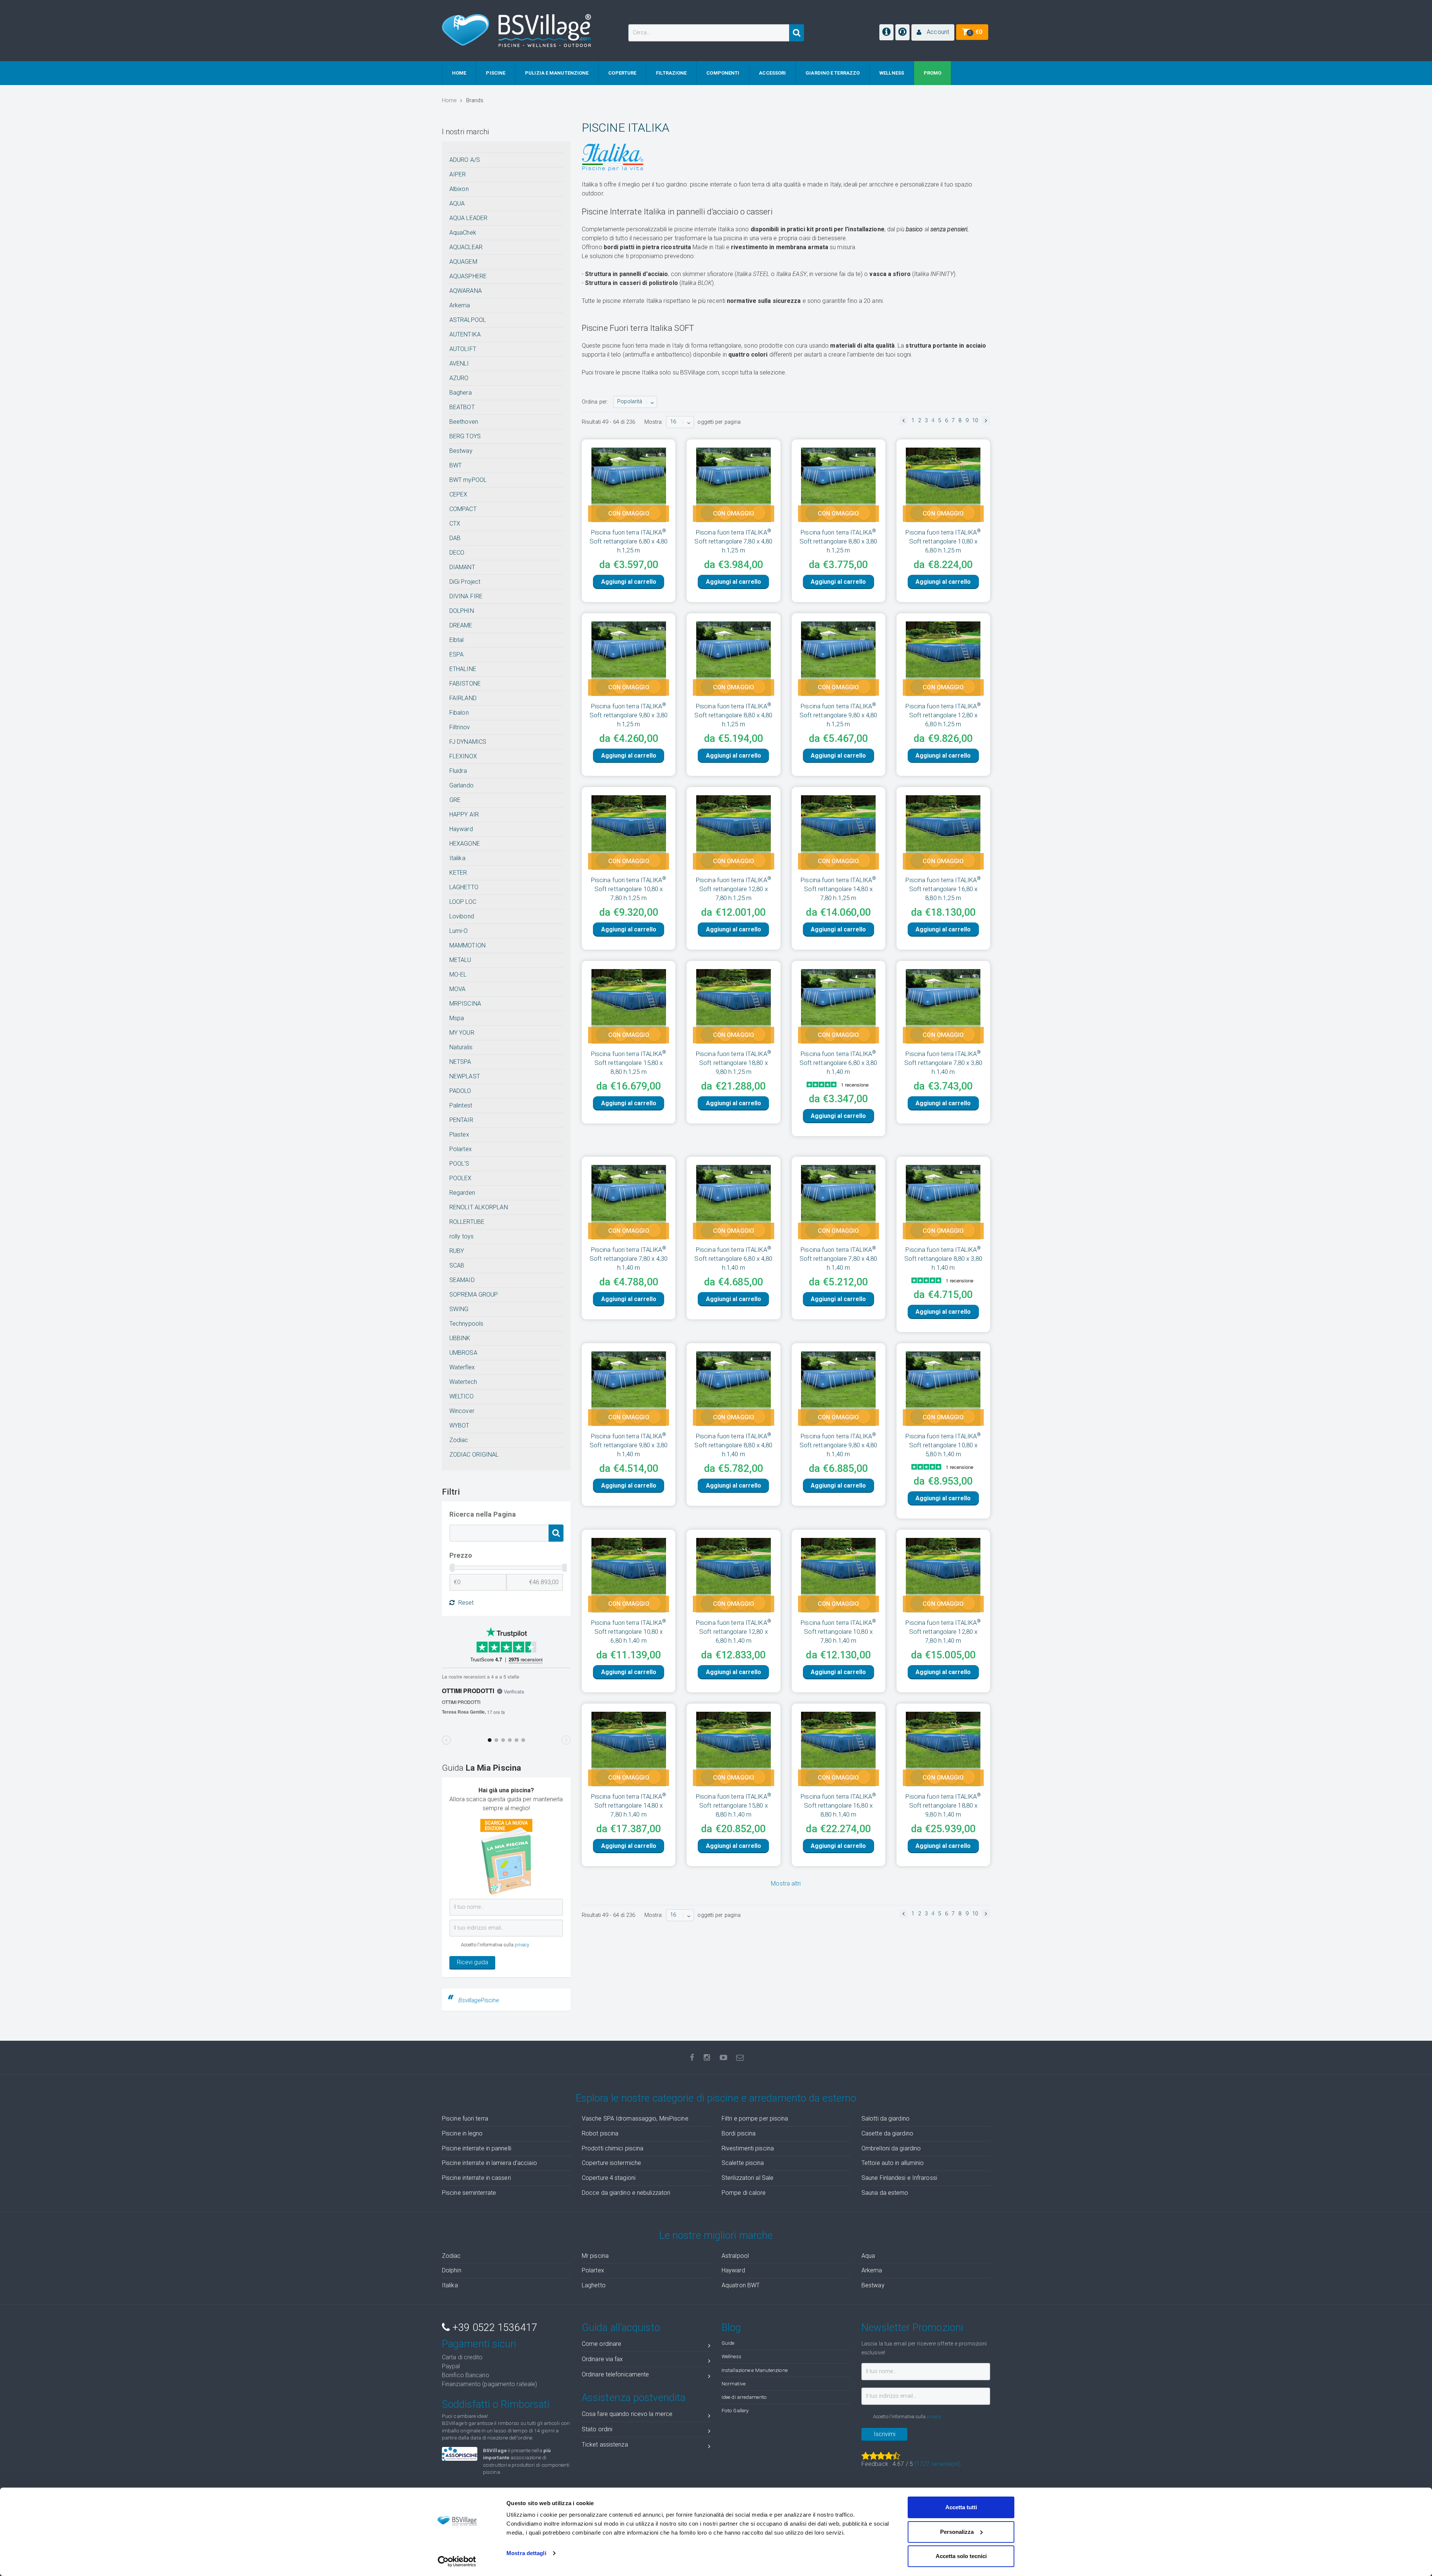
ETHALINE (463, 669)
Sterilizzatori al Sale (748, 2178)
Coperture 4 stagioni (609, 2178)
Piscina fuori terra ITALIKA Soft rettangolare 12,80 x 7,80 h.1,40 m (943, 1632)
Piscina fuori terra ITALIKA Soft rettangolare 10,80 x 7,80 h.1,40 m (838, 1632)
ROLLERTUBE (467, 1222)
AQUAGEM (463, 262)
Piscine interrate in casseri (476, 2178)
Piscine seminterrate (469, 2193)
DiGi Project (465, 582)
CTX (455, 524)
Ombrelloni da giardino (891, 2148)
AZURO (459, 378)
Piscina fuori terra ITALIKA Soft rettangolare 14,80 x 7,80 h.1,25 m (838, 889)
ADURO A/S (465, 160)
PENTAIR (461, 1120)
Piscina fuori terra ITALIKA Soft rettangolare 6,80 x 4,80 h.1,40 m (733, 1259)
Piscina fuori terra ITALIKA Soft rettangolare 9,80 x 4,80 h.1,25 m (839, 715)
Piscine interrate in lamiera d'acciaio (489, 2163)
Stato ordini (597, 2429)
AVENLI (459, 363)
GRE (455, 800)
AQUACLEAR (466, 247)
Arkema (460, 305)
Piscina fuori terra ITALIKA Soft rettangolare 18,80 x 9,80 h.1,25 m (734, 1063)
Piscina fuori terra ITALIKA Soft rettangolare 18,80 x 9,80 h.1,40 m (943, 1805)
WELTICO (461, 1396)
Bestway (461, 451)
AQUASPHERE (468, 276)
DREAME (461, 625)
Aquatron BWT (741, 2285)
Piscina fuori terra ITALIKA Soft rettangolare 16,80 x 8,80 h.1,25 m (943, 889)
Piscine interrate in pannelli (477, 2148)
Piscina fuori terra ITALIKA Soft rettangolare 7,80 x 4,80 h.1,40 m (839, 1259)
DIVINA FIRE (466, 596)
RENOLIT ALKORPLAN (479, 1207)
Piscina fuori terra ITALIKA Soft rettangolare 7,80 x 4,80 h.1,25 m (733, 541)
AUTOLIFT (463, 349)
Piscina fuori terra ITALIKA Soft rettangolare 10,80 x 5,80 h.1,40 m (943, 1445)
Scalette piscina (743, 2163)
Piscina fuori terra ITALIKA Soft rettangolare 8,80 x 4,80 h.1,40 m (733, 1445)
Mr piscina (595, 2256)
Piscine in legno (462, 2133)
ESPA (456, 654)
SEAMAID (462, 1280)
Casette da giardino (887, 2133)
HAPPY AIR (464, 814)
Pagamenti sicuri (479, 2344)
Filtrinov (460, 727)
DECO (457, 553)
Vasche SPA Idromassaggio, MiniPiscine (635, 2119)
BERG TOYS (465, 436)
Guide (728, 2343)
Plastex (459, 1135)
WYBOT (459, 1425)
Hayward (461, 829)
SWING (459, 1309)
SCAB (457, 1265)
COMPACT (463, 509)
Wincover (462, 1411)
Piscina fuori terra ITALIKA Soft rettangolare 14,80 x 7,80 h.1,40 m (629, 1805)
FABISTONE (465, 684)
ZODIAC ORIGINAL (474, 1455)
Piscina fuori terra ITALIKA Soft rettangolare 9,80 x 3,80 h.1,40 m (629, 1445)
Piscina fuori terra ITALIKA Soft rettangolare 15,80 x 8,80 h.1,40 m (734, 1805)
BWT (456, 465)
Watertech (463, 1382)
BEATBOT (462, 407)
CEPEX (459, 494)
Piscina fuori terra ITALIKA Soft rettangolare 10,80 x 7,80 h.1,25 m (629, 889)
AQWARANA (466, 291)
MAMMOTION (467, 945)
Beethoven (464, 422)
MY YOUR (462, 1033)
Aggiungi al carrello (629, 582)
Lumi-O (459, 931)
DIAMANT (462, 567)
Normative (734, 2384)
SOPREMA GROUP (474, 1295)
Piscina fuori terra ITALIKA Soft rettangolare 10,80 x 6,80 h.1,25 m (943, 541)
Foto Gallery (735, 2410)
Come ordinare (602, 2344)
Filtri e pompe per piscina (755, 2119)
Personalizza (957, 2532)
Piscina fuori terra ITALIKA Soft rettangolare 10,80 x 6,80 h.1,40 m (629, 1632)
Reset (466, 1603)
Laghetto (594, 2285)
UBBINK (460, 1338)
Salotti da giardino (885, 2119)
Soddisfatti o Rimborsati (496, 2404)
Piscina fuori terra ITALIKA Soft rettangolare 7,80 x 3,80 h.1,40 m (943, 1063)
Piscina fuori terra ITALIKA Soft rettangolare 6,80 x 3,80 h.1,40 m (839, 1063)
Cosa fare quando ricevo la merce (627, 2414)
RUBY (457, 1251)
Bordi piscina (739, 2133)
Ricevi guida (472, 1962)
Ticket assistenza (605, 2445)
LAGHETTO (464, 887)
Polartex (461, 1149)
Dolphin (452, 2270)
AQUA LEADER (468, 218)
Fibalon (459, 713)
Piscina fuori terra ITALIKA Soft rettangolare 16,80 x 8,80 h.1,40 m (838, 1805)
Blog (731, 2328)
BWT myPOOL (468, 480)
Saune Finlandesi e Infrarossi (899, 2178)
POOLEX (461, 1178)
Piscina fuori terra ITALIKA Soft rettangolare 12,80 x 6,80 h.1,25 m (943, 715)
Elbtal (457, 640)
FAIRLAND (463, 698)
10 (975, 421)
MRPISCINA (465, 1004)
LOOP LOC (463, 902)
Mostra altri (786, 1884)
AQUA (457, 203)
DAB (455, 538)
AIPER (458, 174)
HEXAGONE (465, 844)
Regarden (462, 1193)
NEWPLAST (465, 1076)
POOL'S (459, 1164)
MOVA (457, 989)
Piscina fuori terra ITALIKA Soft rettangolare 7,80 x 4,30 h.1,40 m (629, 1259)
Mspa (457, 1018)
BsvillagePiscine (479, 2000)
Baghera (461, 393)
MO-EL (458, 974)
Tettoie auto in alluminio (893, 2163)
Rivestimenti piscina (748, 2148)
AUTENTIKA (465, 334)
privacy (522, 1945)
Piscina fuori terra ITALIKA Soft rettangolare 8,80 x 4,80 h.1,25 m (733, 715)
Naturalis (461, 1047)
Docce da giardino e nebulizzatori (626, 2193)
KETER (458, 873)
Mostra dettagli (526, 2553)
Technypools (466, 1324)
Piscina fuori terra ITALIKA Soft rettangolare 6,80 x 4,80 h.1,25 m (629, 541)
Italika (457, 858)
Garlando (461, 785)
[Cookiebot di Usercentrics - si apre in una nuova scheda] (457, 2561)
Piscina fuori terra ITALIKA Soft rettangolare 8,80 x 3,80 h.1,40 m (943, 1259)
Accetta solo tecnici (961, 2556)
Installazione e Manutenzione (755, 2370)
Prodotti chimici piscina (613, 2148)
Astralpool (735, 2256)
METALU (460, 960)
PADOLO (460, 1091)
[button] (933, 32)
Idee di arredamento (744, 2397)
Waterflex (462, 1367)
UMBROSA (463, 1353)
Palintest (461, 1105)
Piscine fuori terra (465, 2119)
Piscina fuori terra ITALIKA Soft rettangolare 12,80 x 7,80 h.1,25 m (734, 889)
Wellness (731, 2356)
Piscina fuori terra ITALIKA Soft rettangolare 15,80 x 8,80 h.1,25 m (629, 1063)
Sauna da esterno (885, 2193)
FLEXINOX (463, 756)
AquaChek (463, 233)
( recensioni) (938, 2464)
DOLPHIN (462, 611)
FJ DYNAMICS (468, 742)
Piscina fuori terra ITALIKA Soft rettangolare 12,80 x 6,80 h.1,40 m (734, 1632)
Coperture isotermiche (611, 2163)
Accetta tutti (961, 2507)
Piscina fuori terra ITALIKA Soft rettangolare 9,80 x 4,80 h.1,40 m (839, 1445)
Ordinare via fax (602, 2359)
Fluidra (458, 771)
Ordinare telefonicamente (615, 2374)
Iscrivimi (885, 2434)
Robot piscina (600, 2133)
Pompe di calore (744, 2193)
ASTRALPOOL (468, 320)
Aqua (868, 2256)
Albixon (459, 189)
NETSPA (460, 1062)
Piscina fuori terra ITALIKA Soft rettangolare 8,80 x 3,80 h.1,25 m (839, 541)
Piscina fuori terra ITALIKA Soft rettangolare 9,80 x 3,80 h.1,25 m (629, 715)
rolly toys (461, 1236)
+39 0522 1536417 (493, 2328)
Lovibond (462, 916)
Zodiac (459, 1440)
